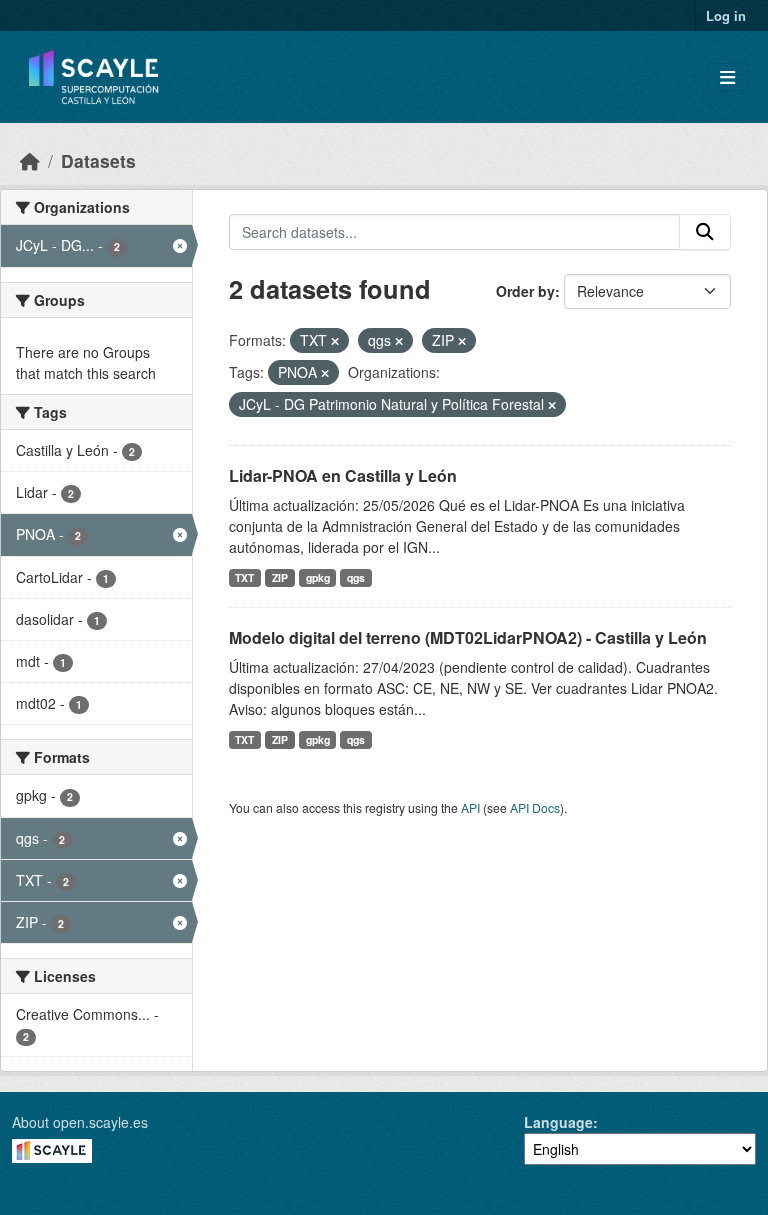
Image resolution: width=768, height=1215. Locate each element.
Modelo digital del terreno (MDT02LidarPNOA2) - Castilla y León (468, 637)
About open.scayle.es (80, 1122)
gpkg (318, 577)
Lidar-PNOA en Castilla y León (343, 475)
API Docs (535, 807)
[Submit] (705, 232)
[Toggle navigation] (727, 77)
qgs (356, 577)
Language (558, 1122)
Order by (525, 291)
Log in (726, 15)
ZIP (280, 577)
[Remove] (335, 341)
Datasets (98, 160)
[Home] (30, 160)
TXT (244, 577)
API (470, 807)
